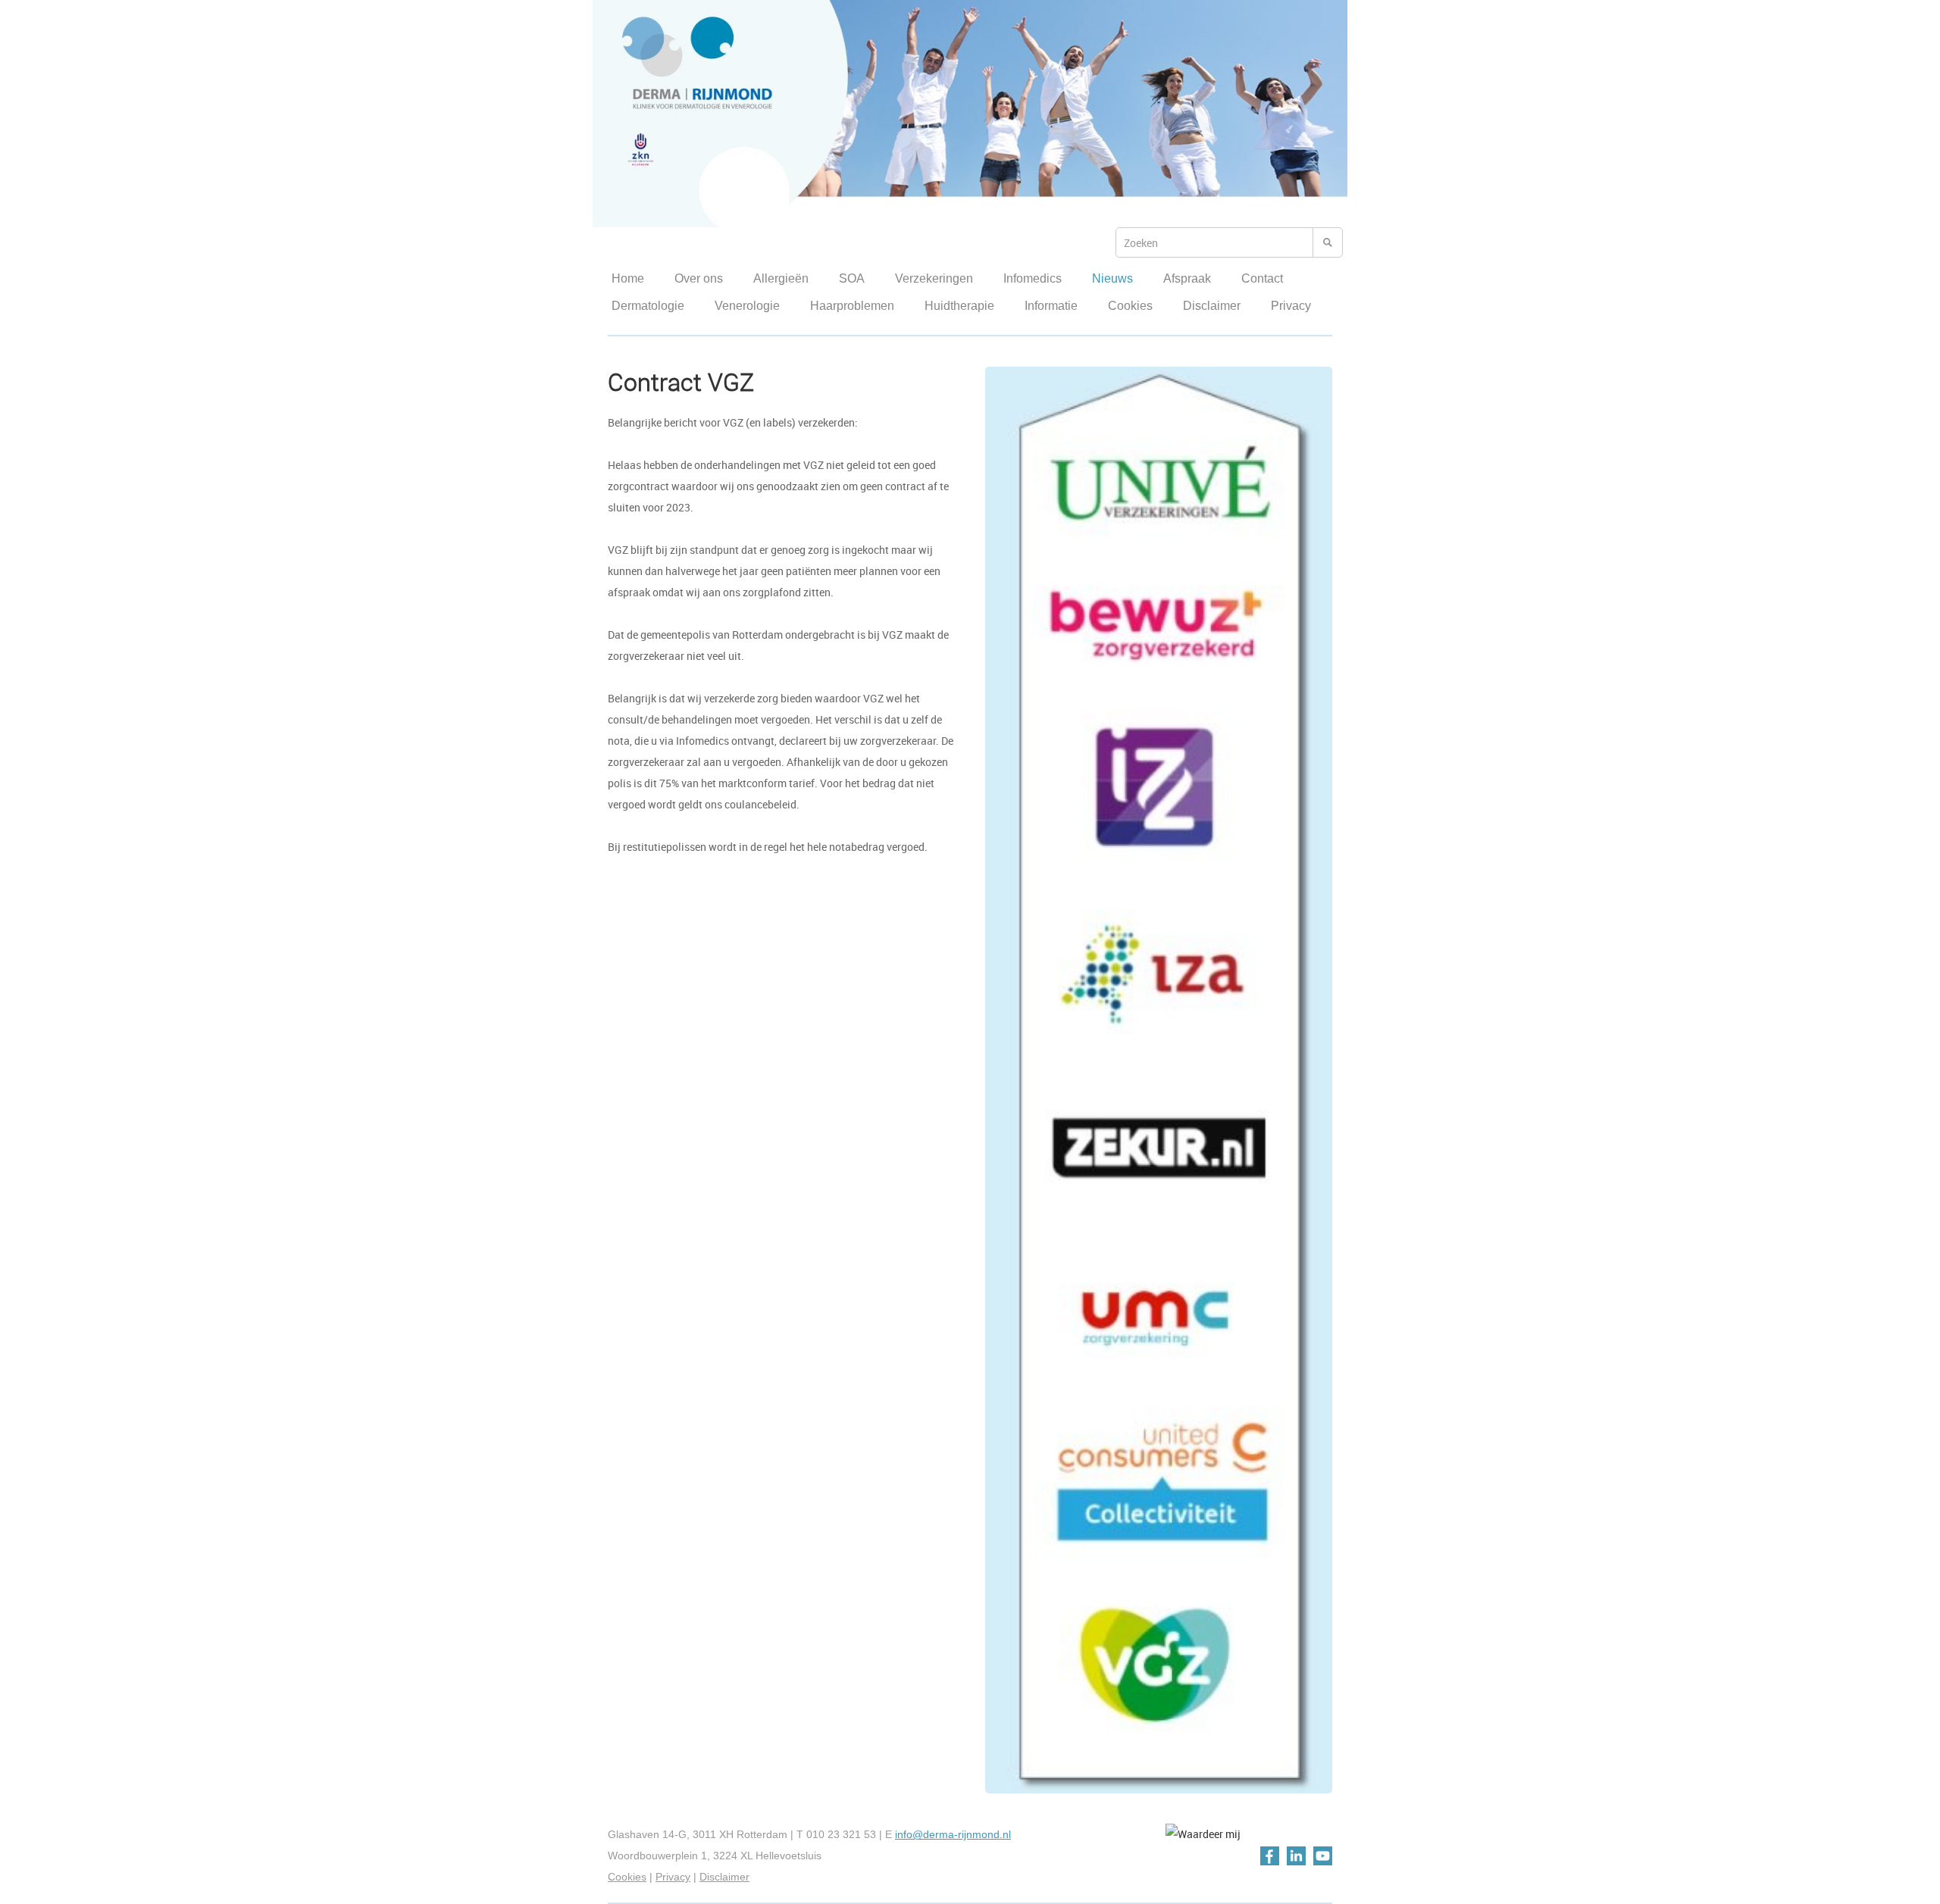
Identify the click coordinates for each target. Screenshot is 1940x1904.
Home (628, 278)
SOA (852, 278)
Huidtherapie (959, 306)
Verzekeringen (934, 278)
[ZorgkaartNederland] (1203, 1834)
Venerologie (747, 306)
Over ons (699, 278)
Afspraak (1187, 278)
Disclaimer (1212, 306)
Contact (1262, 278)
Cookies (1130, 306)
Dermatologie (648, 306)
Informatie (1051, 306)
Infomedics (1033, 278)
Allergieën (781, 278)
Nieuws (1112, 278)
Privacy (1291, 306)
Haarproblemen (852, 306)
